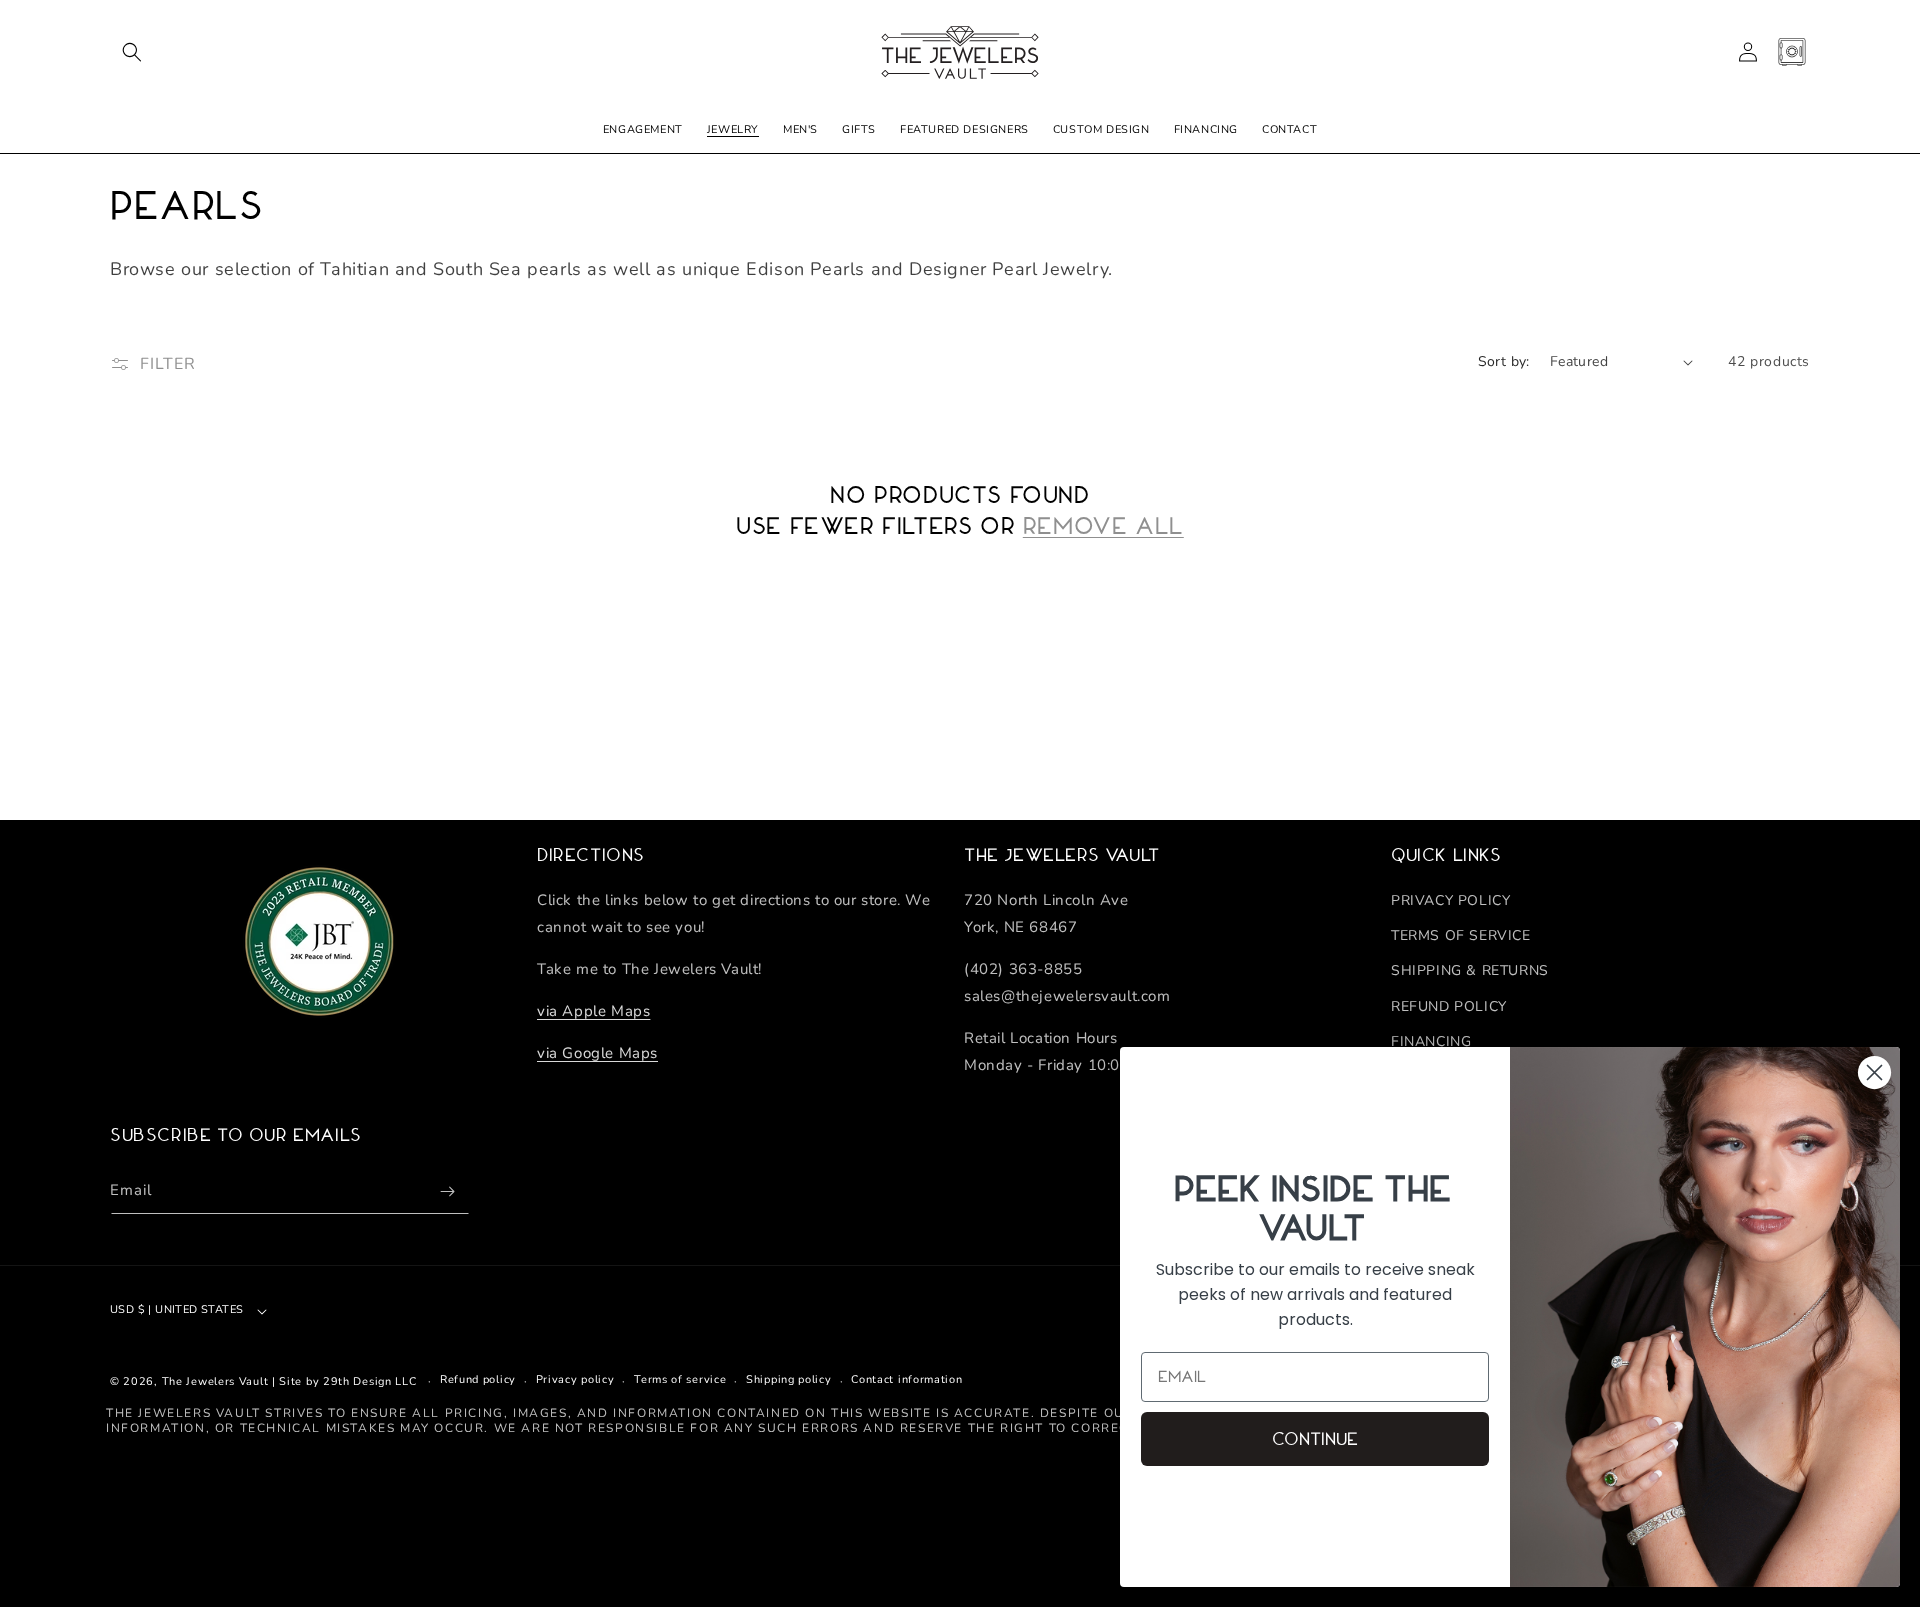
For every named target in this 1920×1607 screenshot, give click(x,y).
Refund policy (478, 1379)
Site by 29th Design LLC (347, 1381)
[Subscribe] (447, 1191)
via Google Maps (597, 1053)
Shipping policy (789, 1379)
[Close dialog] (1874, 1072)
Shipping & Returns (1470, 970)
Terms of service (680, 1379)
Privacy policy (575, 1379)
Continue (1315, 1439)
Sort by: (1504, 361)
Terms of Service (1461, 935)
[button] (132, 52)
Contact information (906, 1379)
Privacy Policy (1450, 900)
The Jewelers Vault (215, 1381)
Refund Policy (1449, 1006)
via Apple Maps (593, 1011)
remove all (1103, 525)
